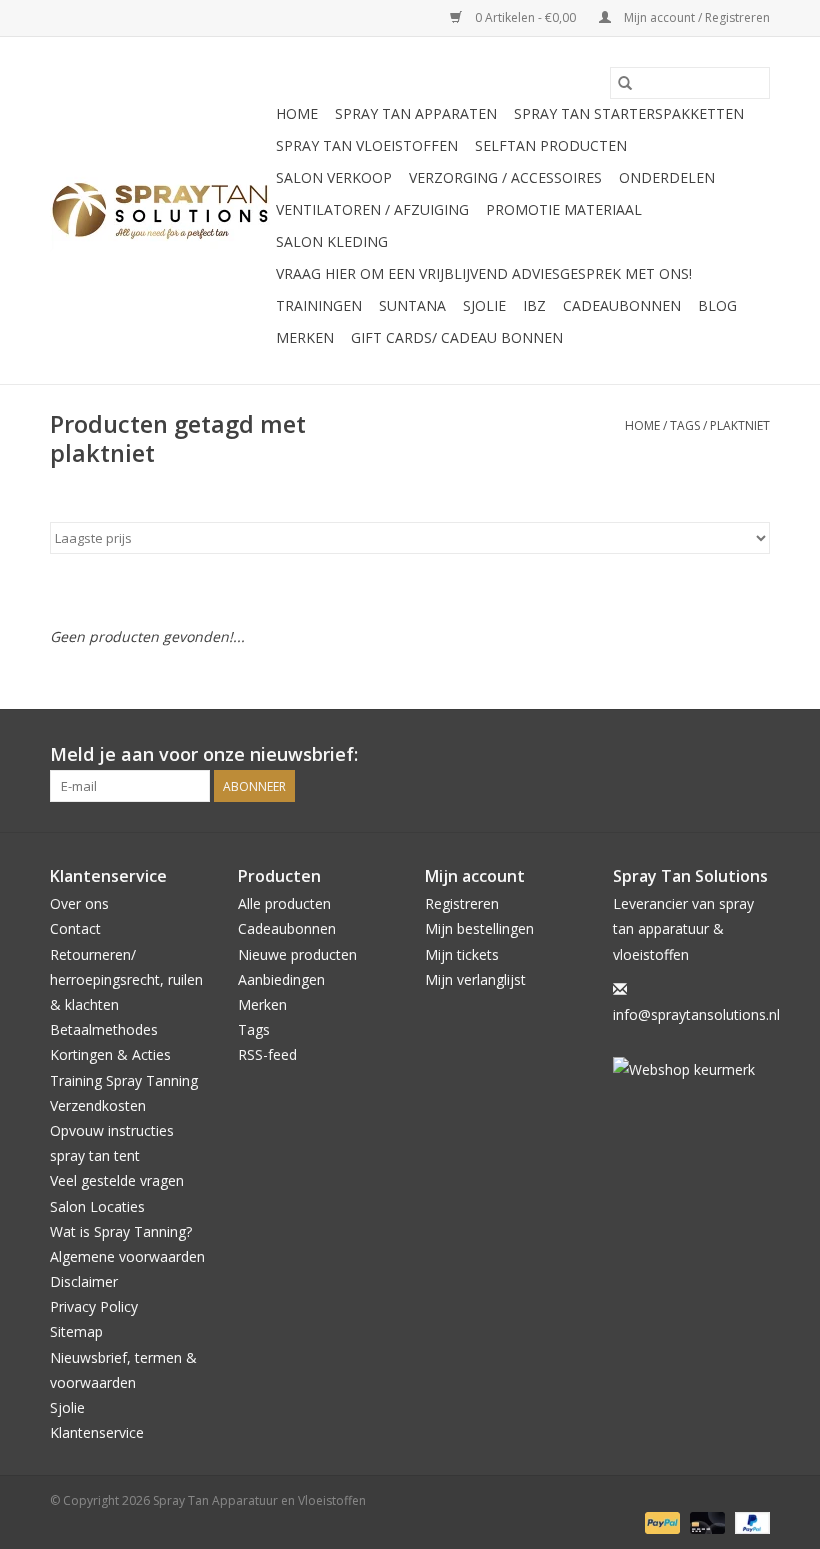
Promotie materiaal (564, 209)
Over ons (79, 903)
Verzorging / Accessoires (505, 177)
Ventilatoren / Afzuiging (372, 209)
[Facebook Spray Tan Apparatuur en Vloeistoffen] (718, 755)
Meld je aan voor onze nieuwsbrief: (204, 754)
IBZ (534, 305)
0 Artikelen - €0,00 (525, 17)
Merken (305, 337)
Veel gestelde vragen (117, 1180)
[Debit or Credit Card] (705, 1521)
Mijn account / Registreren (695, 17)
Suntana (412, 305)
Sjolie (484, 305)
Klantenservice (97, 1432)
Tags (685, 425)
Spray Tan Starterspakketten (629, 113)
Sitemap (76, 1331)
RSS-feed (267, 1054)
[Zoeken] (625, 83)
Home (297, 113)
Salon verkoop (334, 177)
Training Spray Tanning (124, 1080)
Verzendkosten (98, 1105)
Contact (75, 928)
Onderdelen (667, 177)
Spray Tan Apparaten (416, 113)
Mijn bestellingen (479, 928)
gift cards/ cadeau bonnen (457, 337)
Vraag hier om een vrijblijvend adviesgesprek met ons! (484, 273)
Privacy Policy (94, 1306)
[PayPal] (660, 1521)
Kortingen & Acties (110, 1054)
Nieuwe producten (297, 954)
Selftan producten (551, 145)
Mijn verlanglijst (475, 979)
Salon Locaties (97, 1206)
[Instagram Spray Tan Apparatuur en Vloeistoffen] (754, 755)
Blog (717, 305)
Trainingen (319, 305)
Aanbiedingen (281, 979)
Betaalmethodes (104, 1029)
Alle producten (284, 903)
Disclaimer (84, 1281)
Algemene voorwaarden (127, 1256)
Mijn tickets (462, 954)
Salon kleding (332, 241)
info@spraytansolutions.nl (696, 1014)
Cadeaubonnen (622, 305)
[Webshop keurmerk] (692, 1069)
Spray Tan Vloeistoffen (367, 145)
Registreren (462, 903)
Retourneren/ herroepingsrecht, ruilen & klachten (126, 979)
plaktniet (740, 425)
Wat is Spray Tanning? (121, 1231)
